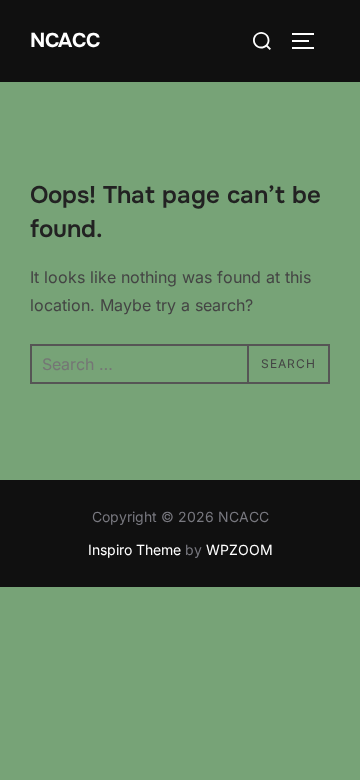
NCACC (65, 40)
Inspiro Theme (134, 549)
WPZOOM (239, 549)
